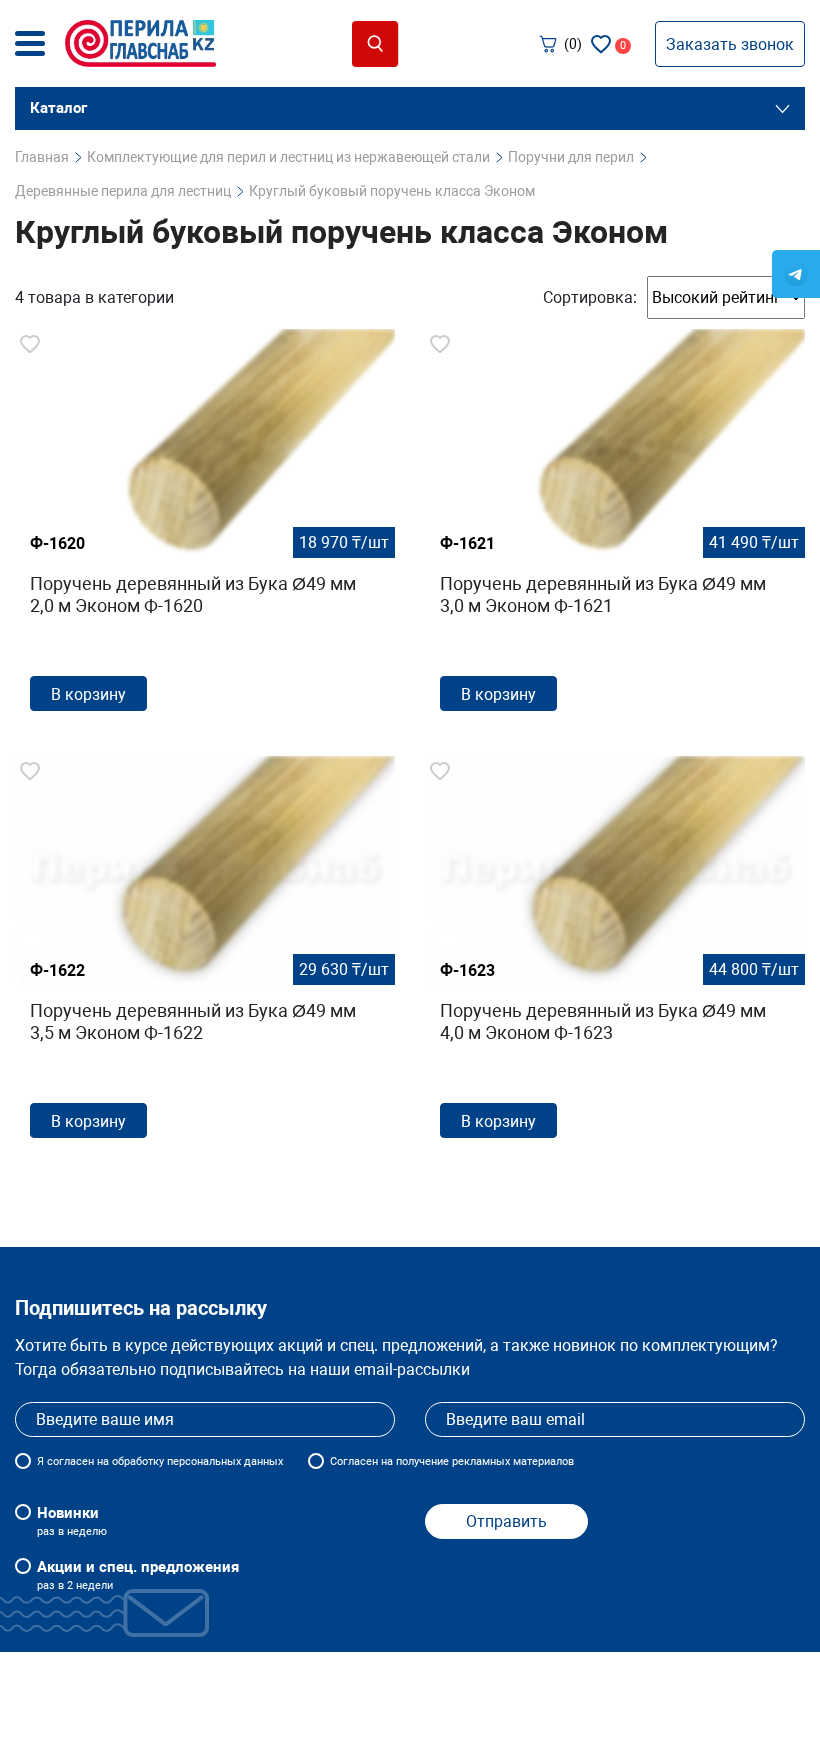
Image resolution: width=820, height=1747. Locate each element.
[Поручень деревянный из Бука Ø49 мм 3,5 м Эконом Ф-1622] (205, 954)
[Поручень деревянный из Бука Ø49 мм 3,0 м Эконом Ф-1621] (615, 527)
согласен (70, 1461)
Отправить (506, 1521)
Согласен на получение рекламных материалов (452, 1461)
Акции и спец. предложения (138, 1575)
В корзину (88, 694)
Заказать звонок (730, 44)
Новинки (72, 1521)
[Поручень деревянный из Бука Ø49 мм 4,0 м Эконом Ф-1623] (615, 954)
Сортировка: (590, 297)
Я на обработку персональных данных (160, 1461)
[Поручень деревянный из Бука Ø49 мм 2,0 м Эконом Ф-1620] (205, 527)
